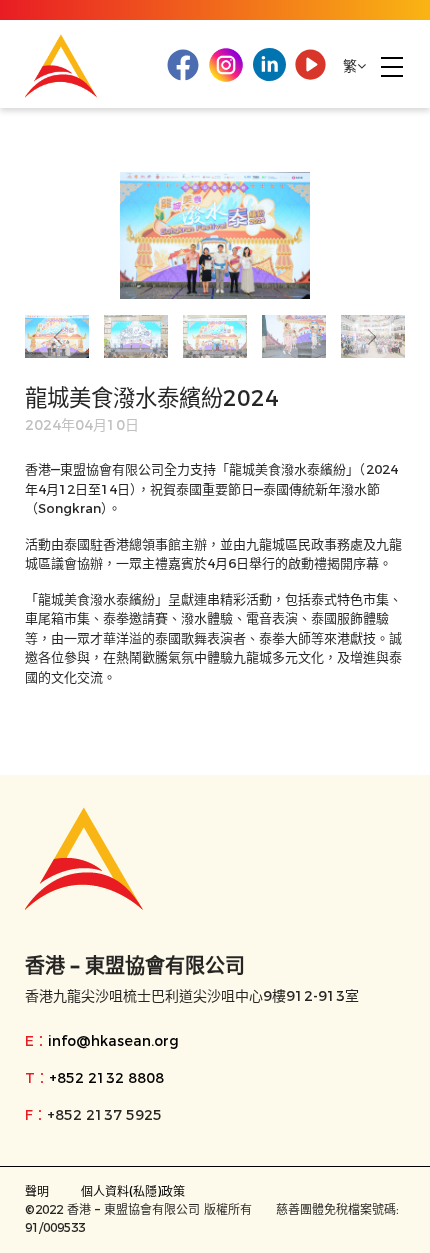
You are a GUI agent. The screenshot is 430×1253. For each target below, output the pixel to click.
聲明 (37, 1191)
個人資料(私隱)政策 (133, 1191)
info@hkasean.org (113, 1041)
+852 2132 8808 (106, 1078)
